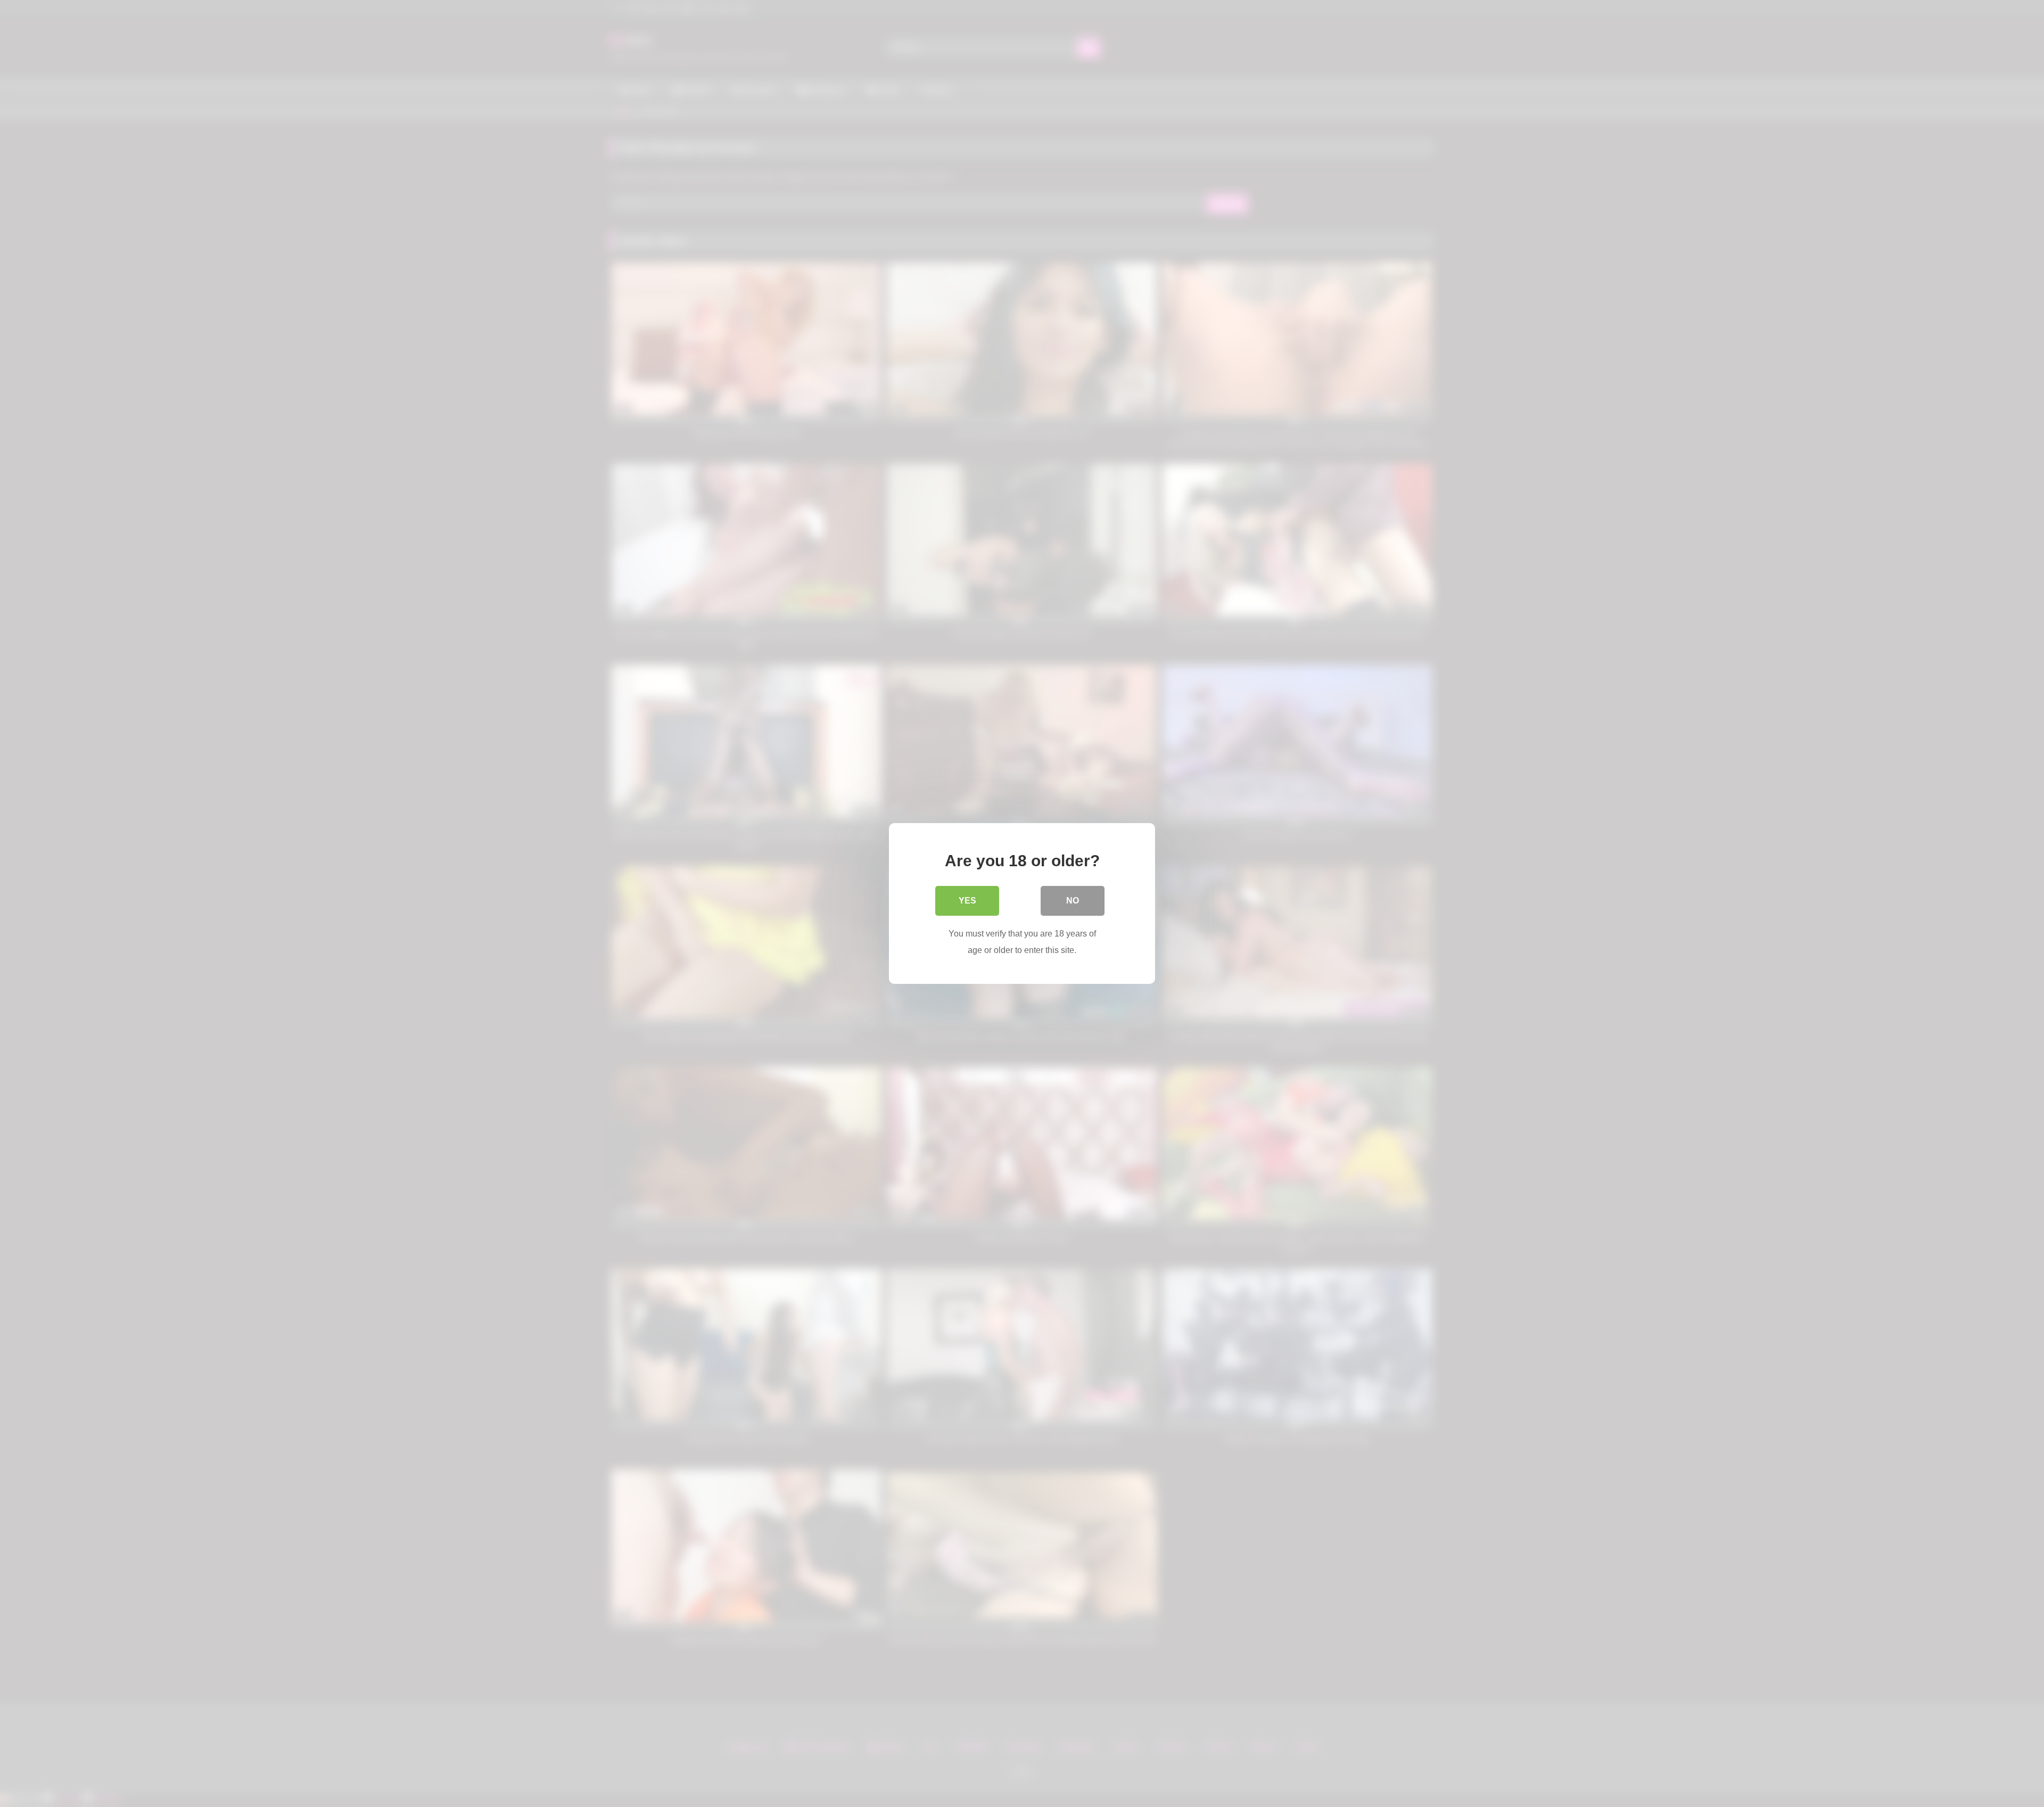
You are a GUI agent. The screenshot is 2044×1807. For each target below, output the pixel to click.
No (1073, 901)
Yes (967, 901)
